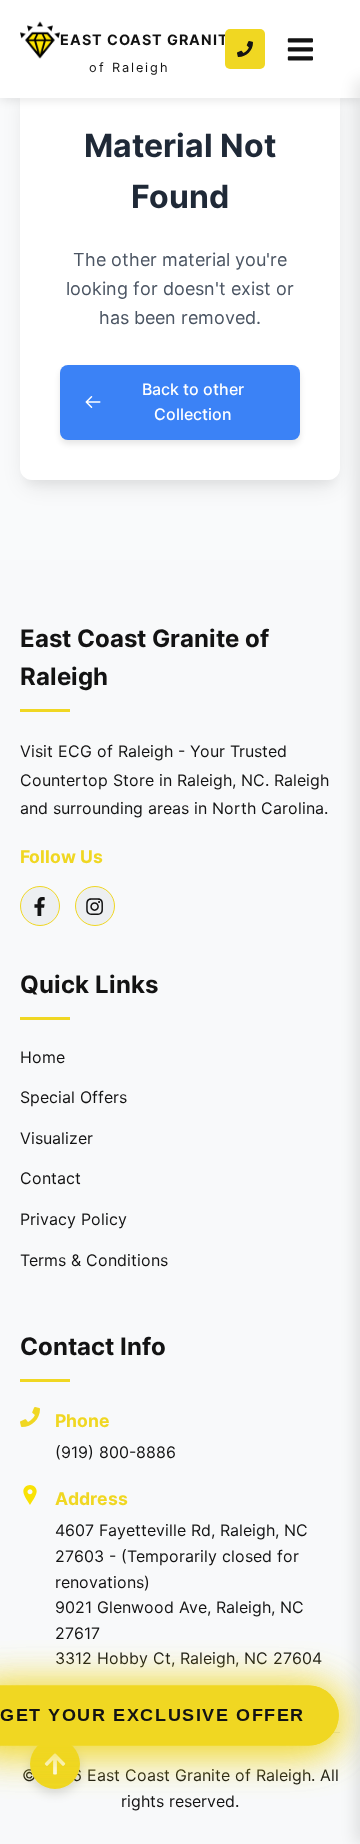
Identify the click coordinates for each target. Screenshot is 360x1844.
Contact (50, 1178)
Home (42, 1057)
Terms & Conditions (94, 1260)
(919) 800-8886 (115, 1452)
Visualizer (56, 1138)
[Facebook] (40, 906)
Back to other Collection (193, 402)
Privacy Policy (73, 1219)
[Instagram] (95, 906)
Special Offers (73, 1097)
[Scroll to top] (55, 1764)
